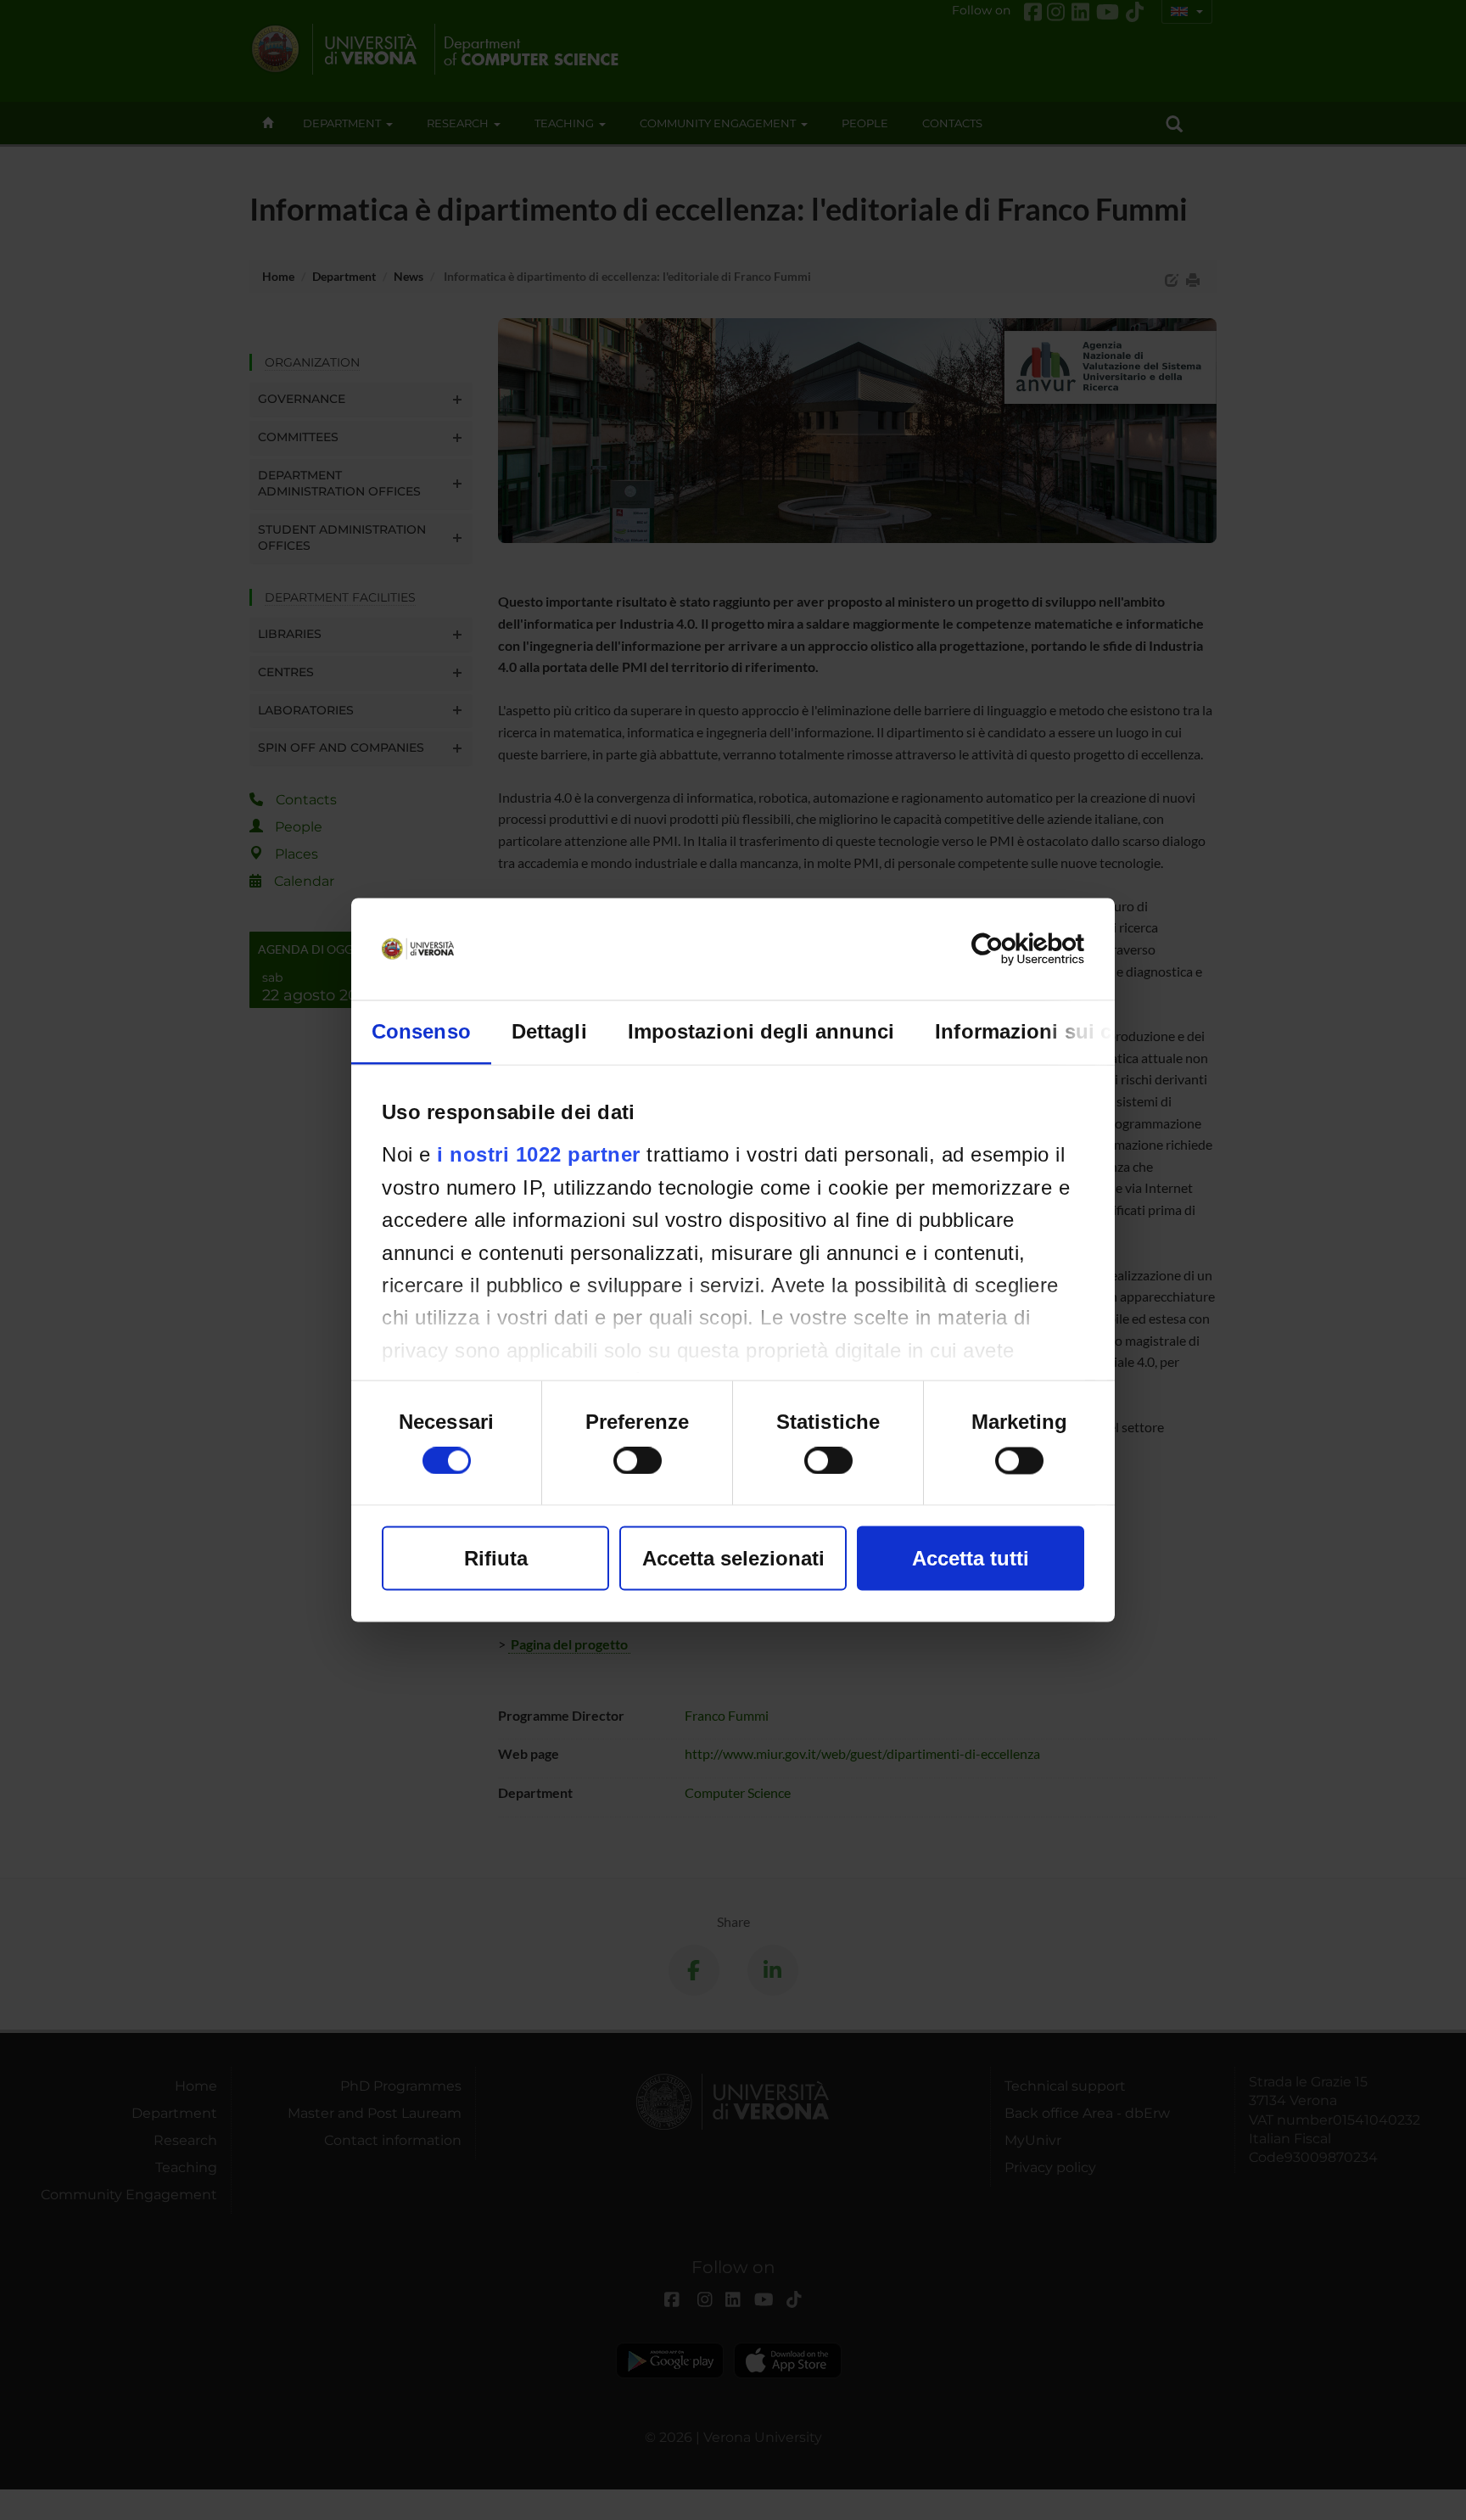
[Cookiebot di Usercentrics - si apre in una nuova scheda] (1010, 949)
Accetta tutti (971, 1558)
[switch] (638, 1461)
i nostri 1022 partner (539, 1154)
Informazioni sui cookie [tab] (1050, 1031)
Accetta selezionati (733, 1558)
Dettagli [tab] (549, 1031)
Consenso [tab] (421, 1031)
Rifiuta (496, 1558)
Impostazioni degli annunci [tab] (761, 1031)
